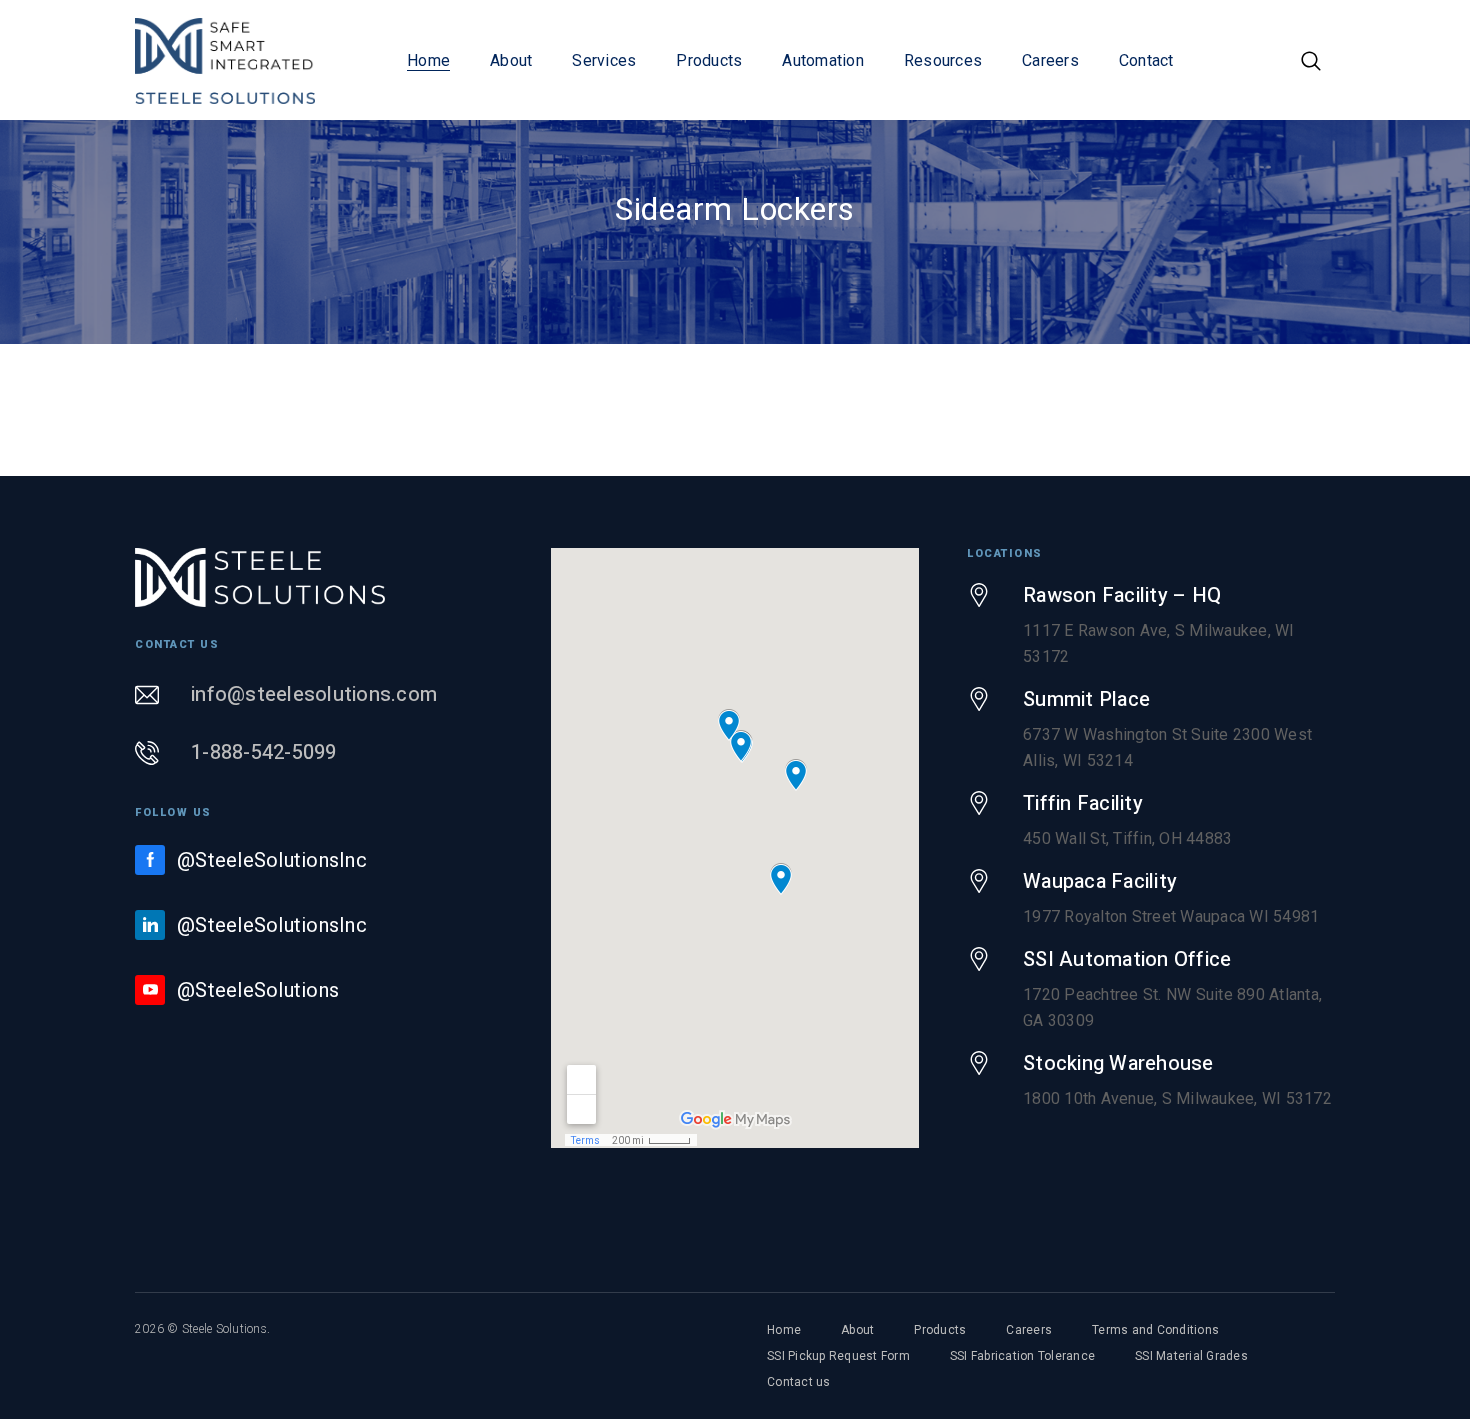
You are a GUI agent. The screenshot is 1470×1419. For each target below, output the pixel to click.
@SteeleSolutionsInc (272, 860)
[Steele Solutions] (225, 60)
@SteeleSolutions (258, 990)
